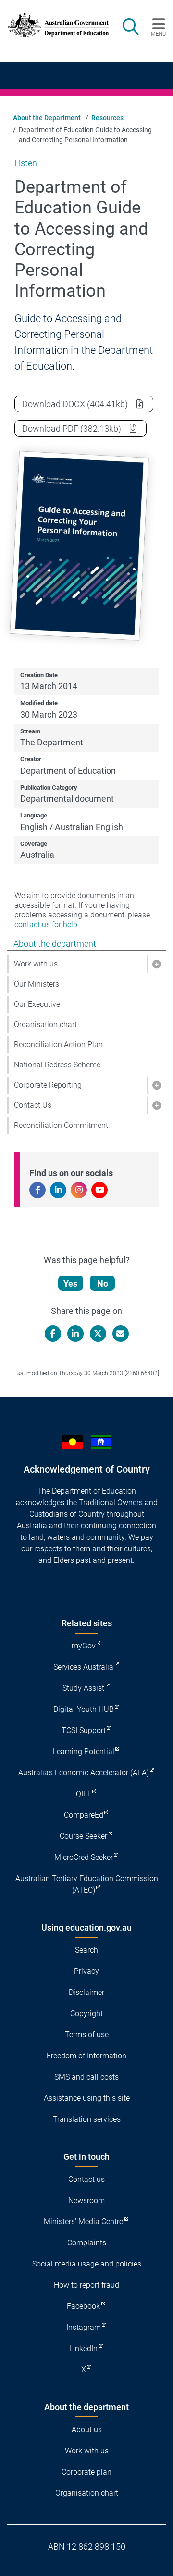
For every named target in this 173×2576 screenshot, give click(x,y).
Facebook (83, 2306)
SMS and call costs (86, 2077)
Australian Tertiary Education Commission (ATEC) (87, 1884)
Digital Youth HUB (84, 1709)
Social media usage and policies (87, 2264)
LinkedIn (83, 2348)
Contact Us (33, 1105)
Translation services (87, 2119)
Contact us (86, 2179)
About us (87, 2430)
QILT (83, 1794)
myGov (84, 1646)
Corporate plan (86, 2472)
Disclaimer (86, 1992)
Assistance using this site (87, 2098)
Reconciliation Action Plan (58, 1045)
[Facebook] (53, 1334)
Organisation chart (45, 1024)
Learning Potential (84, 1752)
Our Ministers (37, 984)
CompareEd (84, 1815)
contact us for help (46, 924)
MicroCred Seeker (84, 1857)
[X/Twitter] (98, 1334)
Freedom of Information (86, 2056)
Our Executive (37, 1004)
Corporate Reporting (48, 1085)
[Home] (54, 25)
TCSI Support (84, 1730)
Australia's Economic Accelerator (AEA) (84, 1773)
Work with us (36, 964)
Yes (70, 1283)
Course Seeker (83, 1836)
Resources (107, 118)
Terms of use (87, 2035)
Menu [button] (158, 34)
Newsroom (86, 2200)
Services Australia (83, 1667)
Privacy (86, 1971)
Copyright (86, 2013)
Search (86, 1950)
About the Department (47, 118)
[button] (156, 964)
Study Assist (83, 1688)
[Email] (121, 1334)
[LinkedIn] (75, 1334)
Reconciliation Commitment (61, 1125)
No (103, 1283)
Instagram (84, 2327)
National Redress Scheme (57, 1065)
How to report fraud (86, 2285)
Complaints (87, 2243)
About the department (55, 944)
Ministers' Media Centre (83, 2222)
